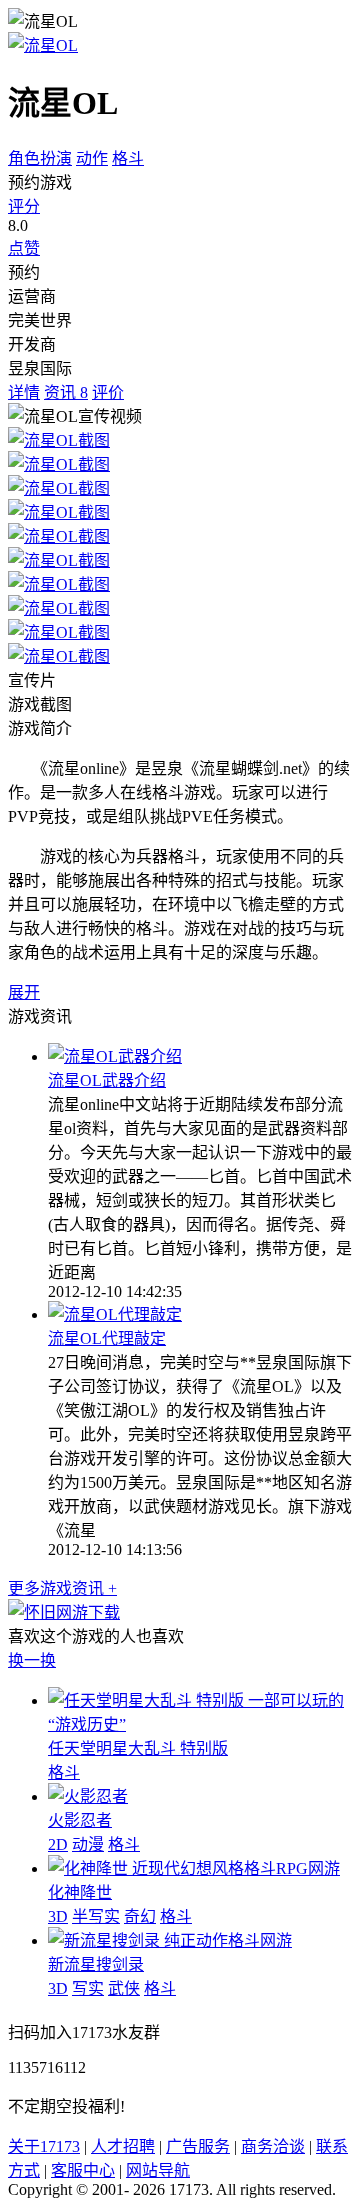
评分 (24, 206)
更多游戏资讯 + (62, 1588)
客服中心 (83, 2170)
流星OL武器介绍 (107, 1080)
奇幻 (140, 1916)
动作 (92, 158)
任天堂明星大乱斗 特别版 (138, 1748)
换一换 (32, 1660)
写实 (88, 1988)
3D (58, 1916)
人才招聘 (123, 2146)
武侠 (124, 1988)
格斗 (128, 158)
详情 (24, 392)
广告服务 (198, 2146)
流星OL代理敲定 (107, 1338)
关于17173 (44, 2146)
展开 (24, 992)
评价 (108, 392)
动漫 (88, 1844)
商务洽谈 (273, 2146)
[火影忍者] (88, 1796)
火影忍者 (80, 1820)
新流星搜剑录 (96, 1964)
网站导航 (158, 2170)
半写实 (96, 1916)
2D (58, 1844)
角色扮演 (40, 158)
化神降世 (80, 1892)
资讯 (66, 392)
